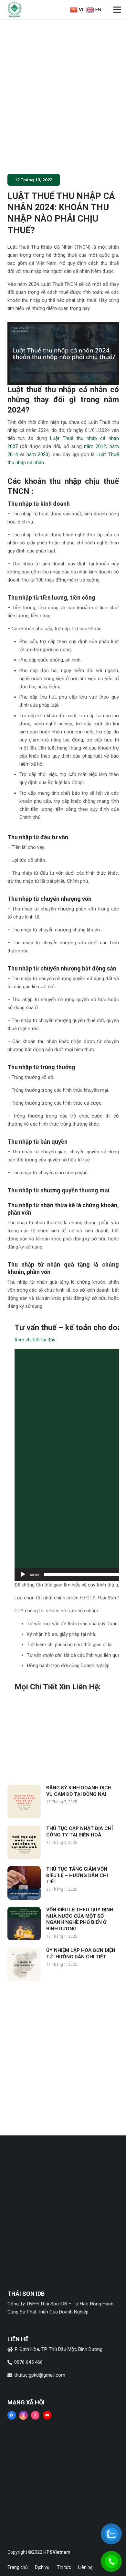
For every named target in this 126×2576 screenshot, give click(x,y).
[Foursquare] (35, 2415)
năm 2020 (37, 454)
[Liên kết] (15, 10)
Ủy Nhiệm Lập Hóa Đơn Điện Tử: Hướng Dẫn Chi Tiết (81, 1954)
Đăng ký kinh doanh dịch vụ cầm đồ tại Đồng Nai (79, 1791)
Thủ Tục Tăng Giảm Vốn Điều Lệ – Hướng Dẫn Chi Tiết (77, 1875)
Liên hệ (85, 2567)
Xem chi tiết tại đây (35, 1340)
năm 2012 (95, 446)
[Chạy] (23, 1575)
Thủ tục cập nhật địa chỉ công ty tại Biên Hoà (79, 1832)
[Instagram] (23, 2415)
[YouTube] (47, 2415)
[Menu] (117, 10)
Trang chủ (18, 2567)
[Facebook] (12, 2415)
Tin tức (64, 2567)
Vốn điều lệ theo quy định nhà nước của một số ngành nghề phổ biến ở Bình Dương (80, 1919)
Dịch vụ (42, 2567)
